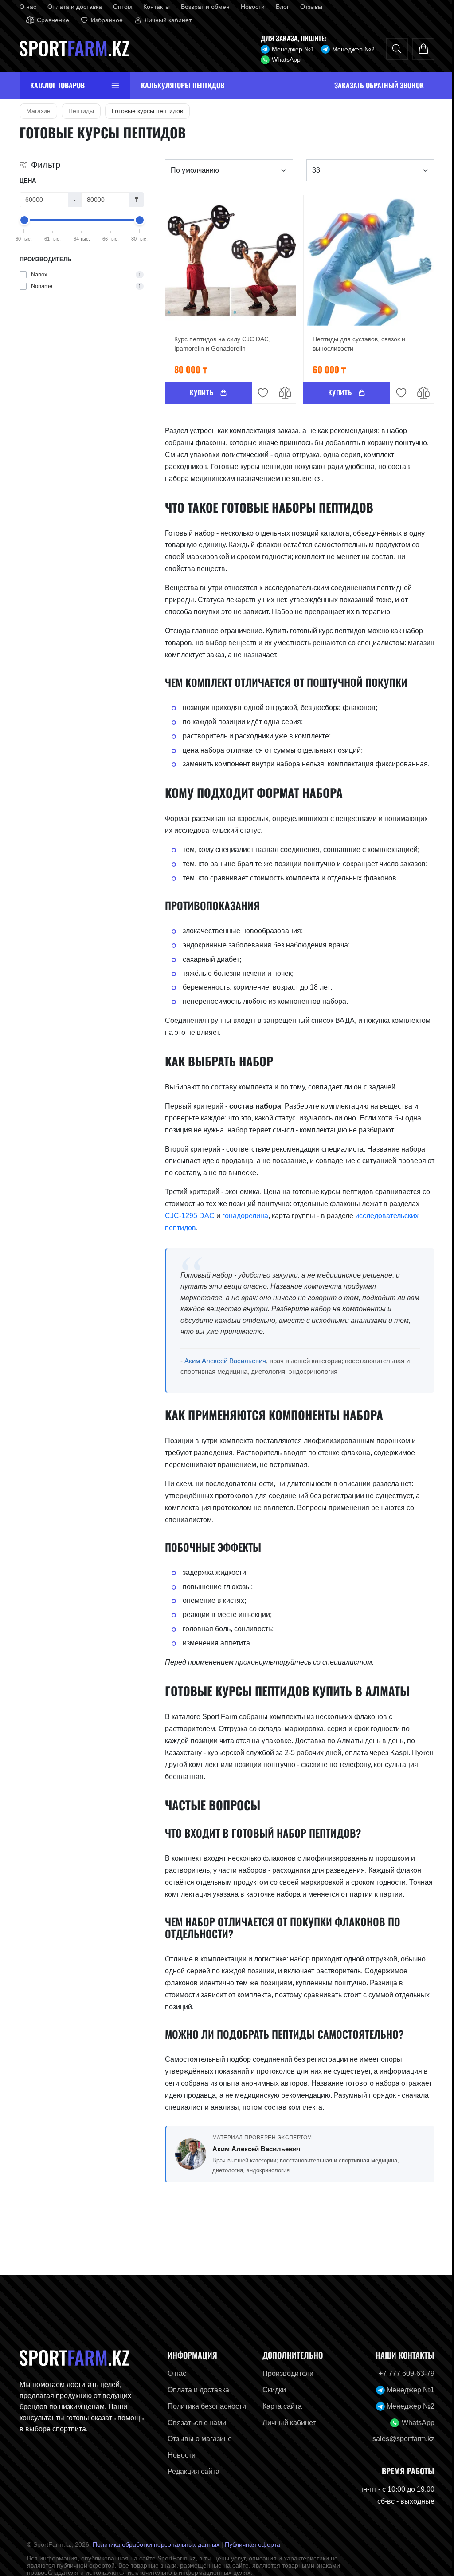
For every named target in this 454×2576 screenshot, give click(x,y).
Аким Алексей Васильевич (222, 1361)
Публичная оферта (249, 2544)
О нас (24, 7)
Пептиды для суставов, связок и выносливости (355, 344)
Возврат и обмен (202, 7)
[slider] (21, 220)
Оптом (119, 7)
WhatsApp (283, 59)
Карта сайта (279, 2406)
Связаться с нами (194, 2423)
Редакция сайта (190, 2471)
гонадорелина (242, 1216)
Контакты (153, 7)
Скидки (271, 2390)
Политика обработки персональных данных (153, 2544)
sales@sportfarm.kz (400, 2439)
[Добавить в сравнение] (282, 393)
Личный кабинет (286, 2423)
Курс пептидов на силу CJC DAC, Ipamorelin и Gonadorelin (219, 344)
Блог (279, 7)
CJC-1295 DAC (186, 1216)
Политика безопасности (204, 2406)
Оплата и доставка (71, 7)
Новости (249, 7)
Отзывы (308, 7)
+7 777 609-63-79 (403, 2373)
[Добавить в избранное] (260, 393)
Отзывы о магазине (197, 2439)
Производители (284, 2373)
